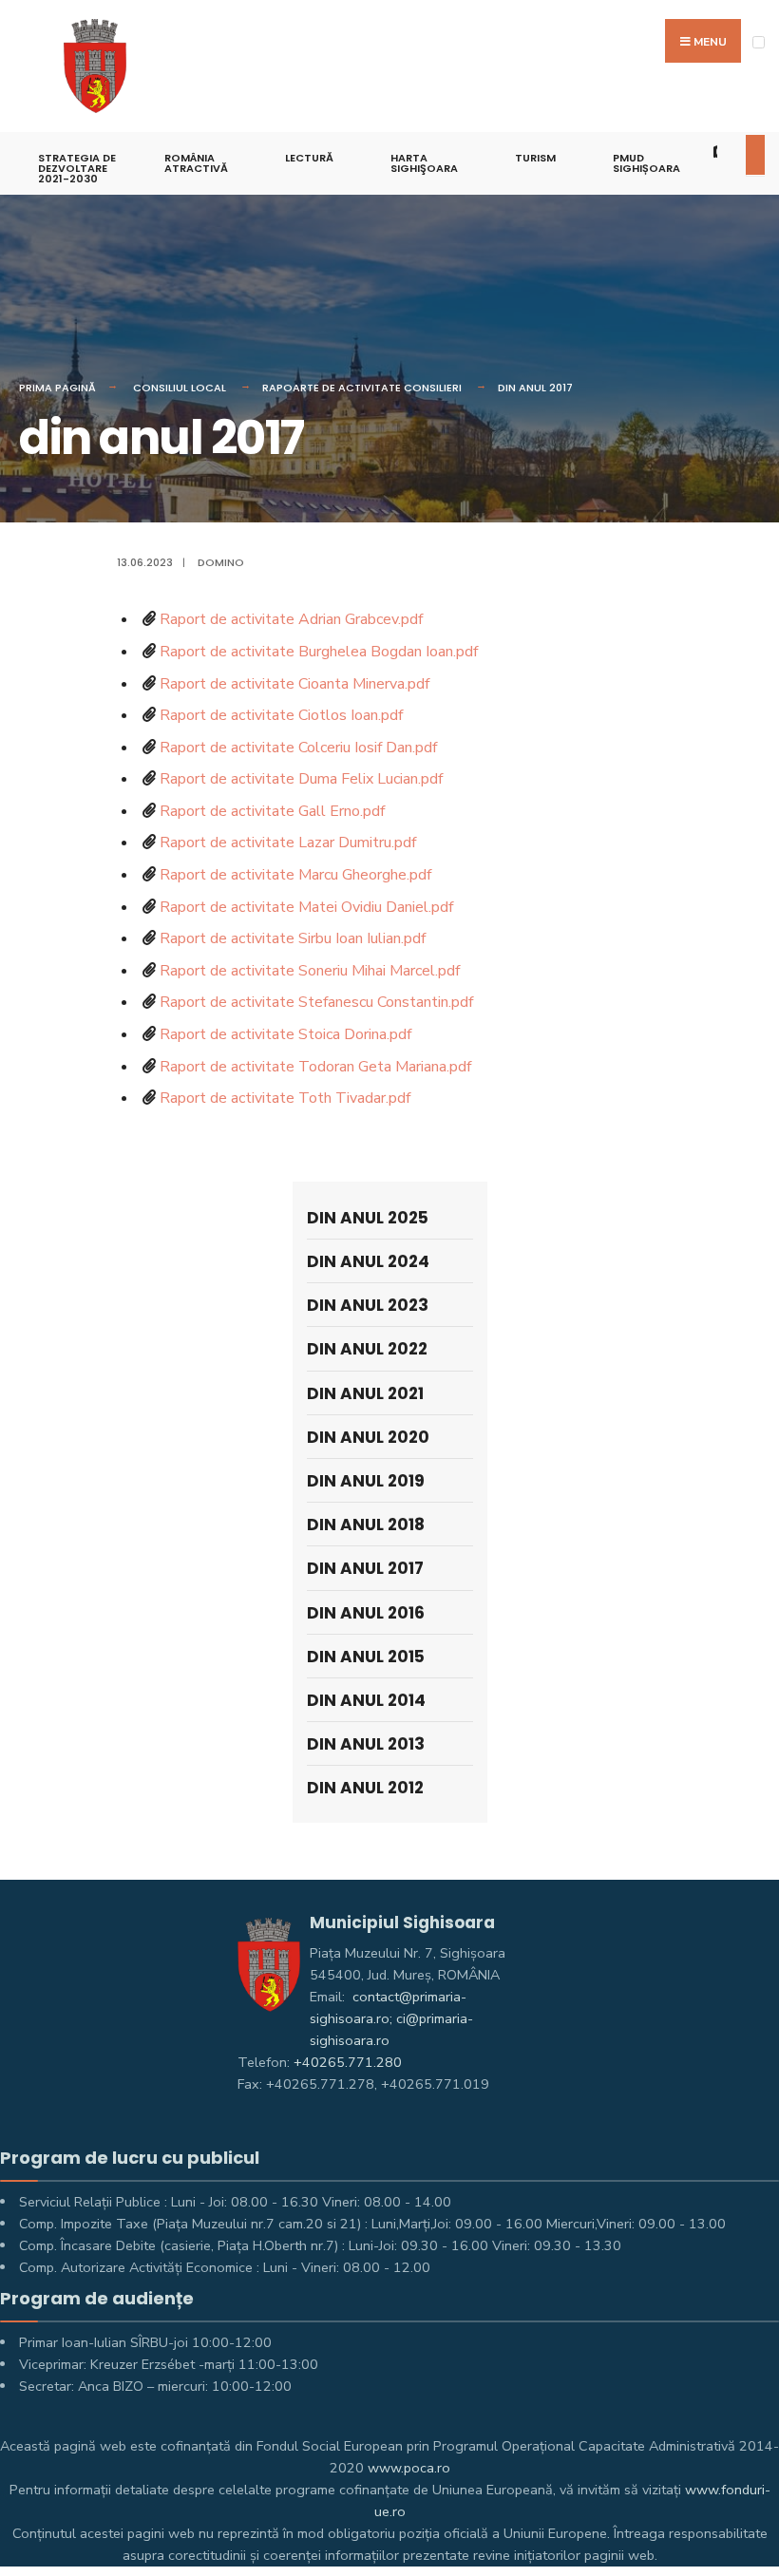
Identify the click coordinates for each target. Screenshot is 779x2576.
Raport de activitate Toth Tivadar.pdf (285, 1098)
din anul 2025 (368, 1218)
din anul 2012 (365, 1788)
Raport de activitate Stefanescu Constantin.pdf (316, 1002)
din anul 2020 (368, 1437)
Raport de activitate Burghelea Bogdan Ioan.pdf (319, 652)
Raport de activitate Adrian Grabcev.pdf (291, 619)
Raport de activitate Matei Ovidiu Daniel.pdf (306, 907)
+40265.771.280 (348, 2062)
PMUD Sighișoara (646, 163)
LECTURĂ (309, 158)
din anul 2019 (366, 1481)
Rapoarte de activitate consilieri (362, 388)
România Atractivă (196, 163)
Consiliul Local (180, 388)
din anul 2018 (366, 1525)
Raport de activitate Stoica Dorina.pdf (285, 1034)
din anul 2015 (366, 1657)
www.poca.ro (409, 2468)
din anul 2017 (535, 388)
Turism (535, 158)
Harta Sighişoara (424, 163)
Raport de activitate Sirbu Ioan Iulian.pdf (293, 938)
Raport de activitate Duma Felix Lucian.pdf (301, 779)
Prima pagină (57, 388)
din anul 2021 (365, 1393)
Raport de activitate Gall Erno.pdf (272, 811)
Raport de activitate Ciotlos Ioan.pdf (281, 715)
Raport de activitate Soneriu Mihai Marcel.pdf (310, 971)
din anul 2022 (367, 1349)
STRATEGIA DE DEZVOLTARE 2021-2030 (77, 168)
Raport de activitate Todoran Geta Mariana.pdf (315, 1067)
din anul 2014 (366, 1700)
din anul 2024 (368, 1261)
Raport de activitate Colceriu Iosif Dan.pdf (298, 748)
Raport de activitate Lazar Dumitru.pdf (288, 843)
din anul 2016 (366, 1613)
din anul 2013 (366, 1744)
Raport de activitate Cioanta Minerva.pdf (294, 684)
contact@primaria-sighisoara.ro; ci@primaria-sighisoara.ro (391, 2018)
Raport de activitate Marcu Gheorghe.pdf (295, 875)
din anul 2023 (368, 1305)
